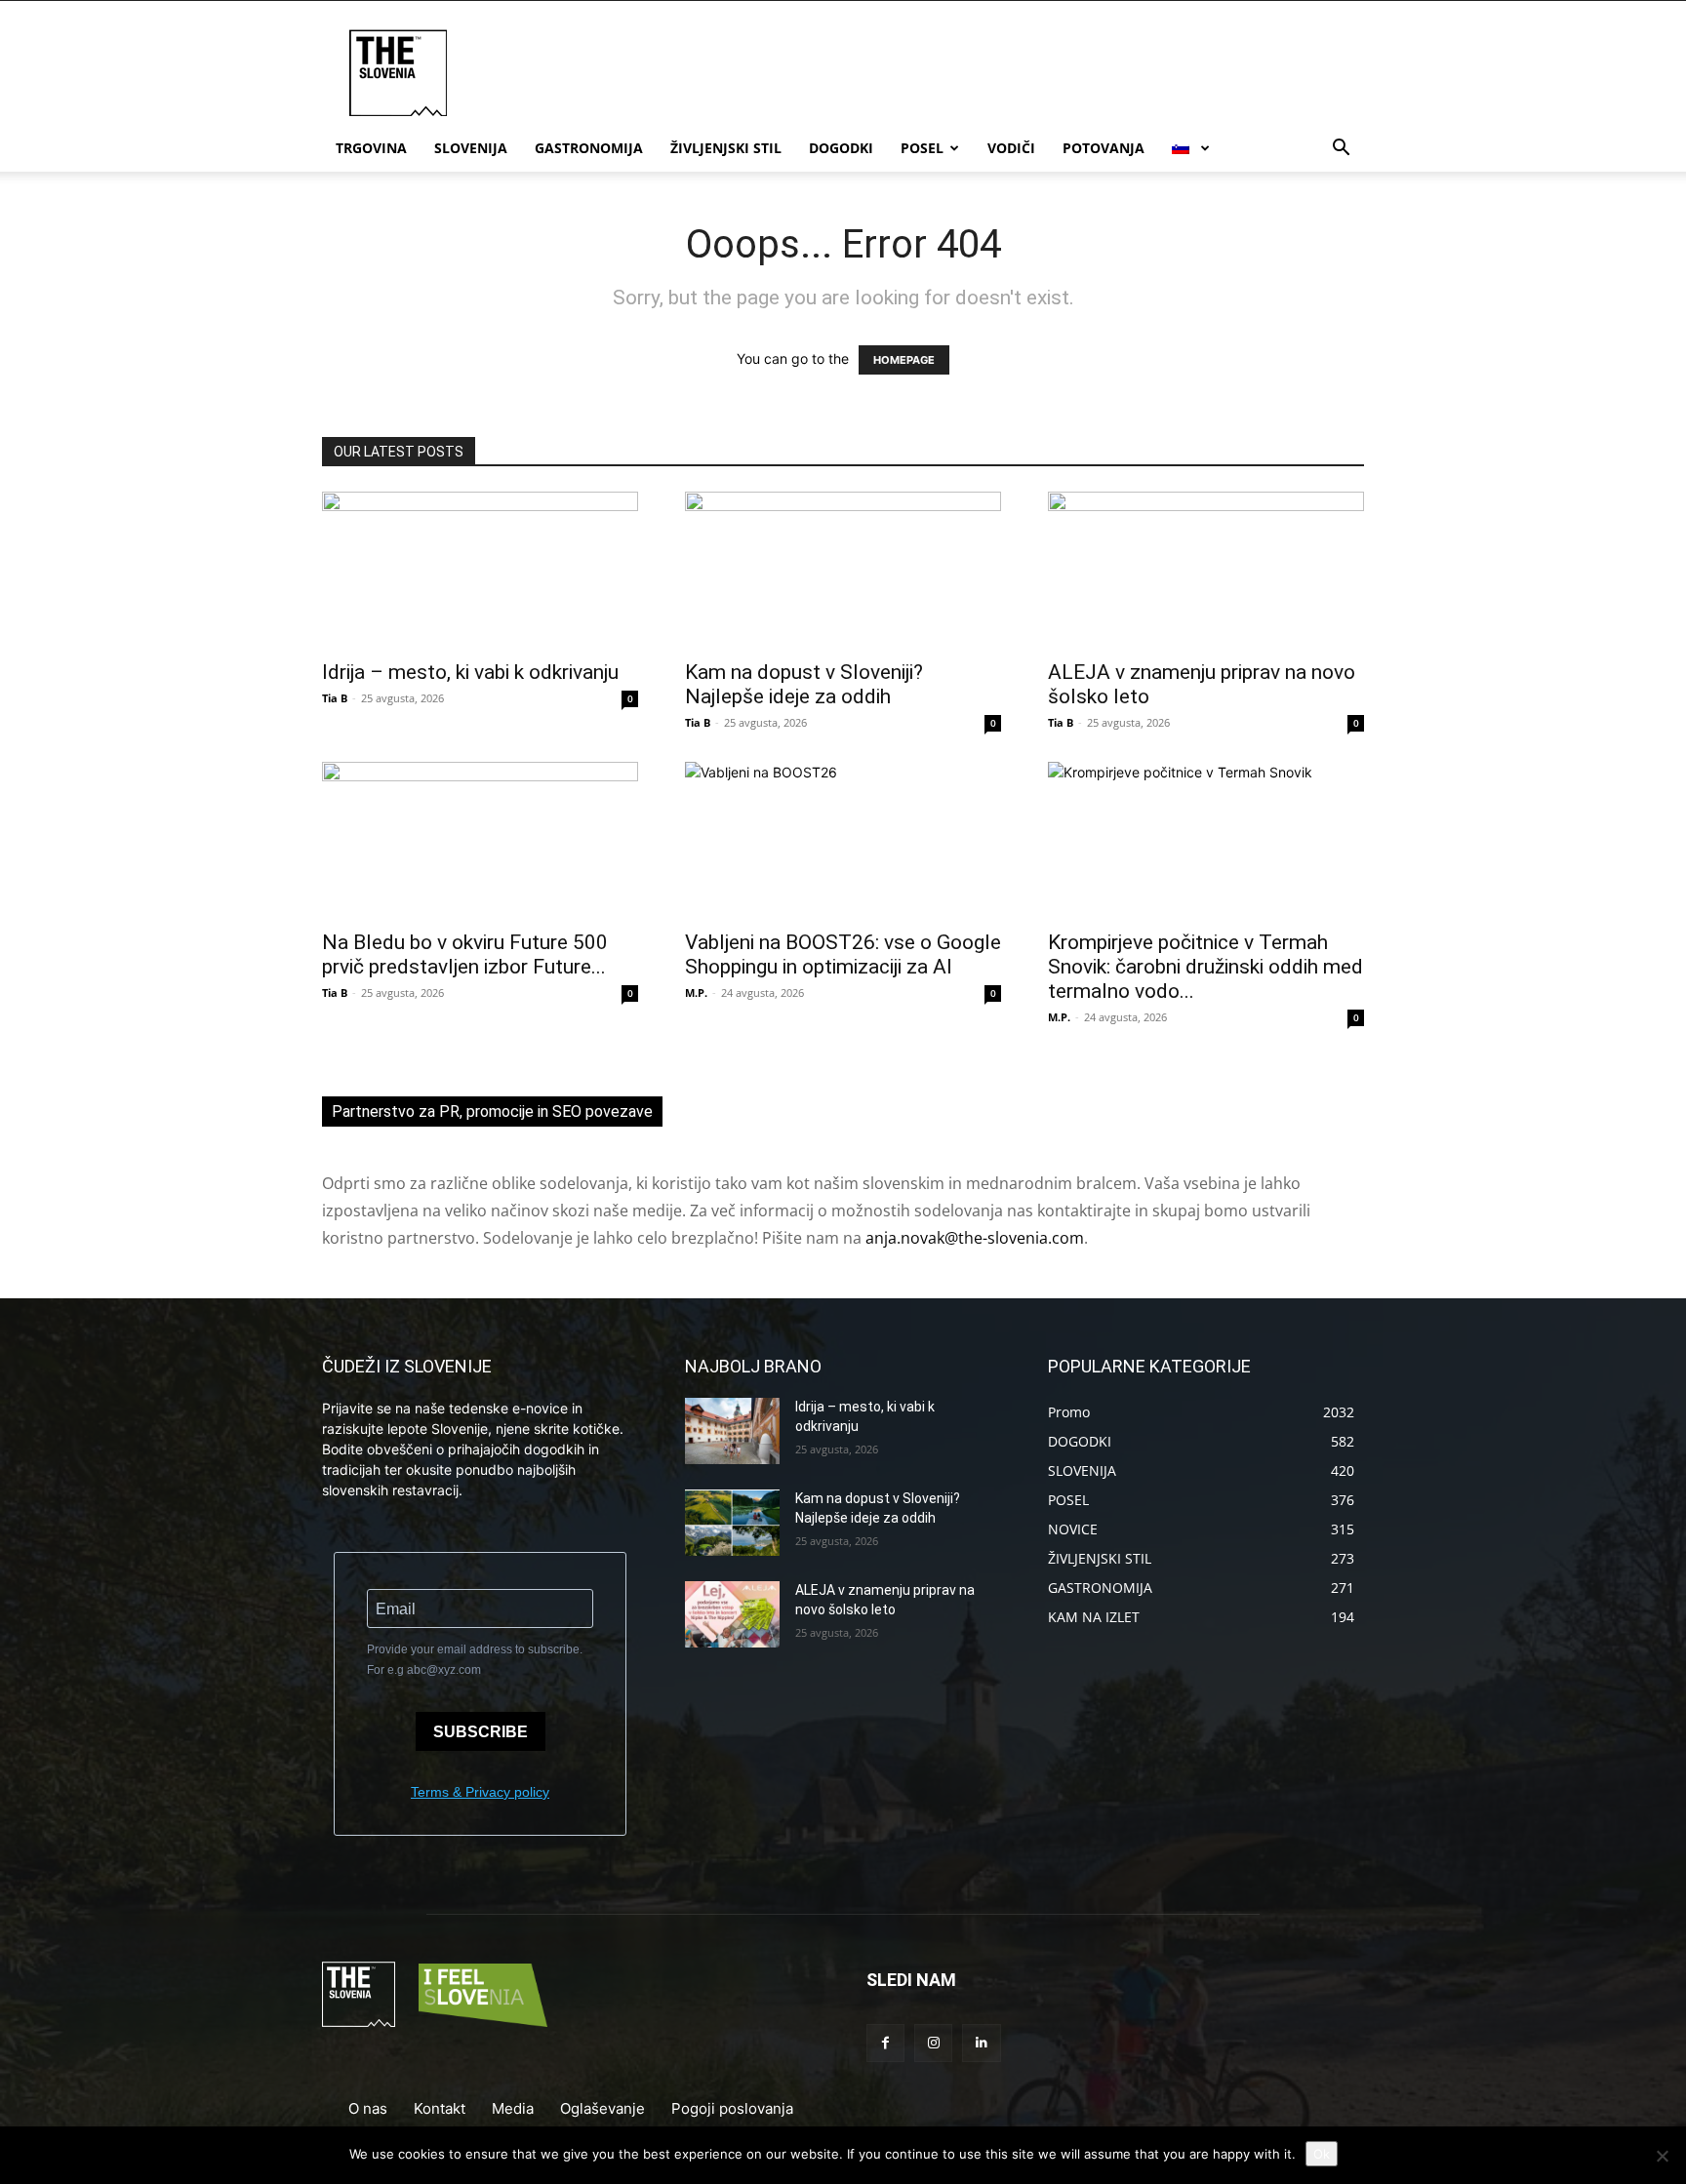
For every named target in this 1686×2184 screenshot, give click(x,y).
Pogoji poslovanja (732, 2108)
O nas (368, 2108)
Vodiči (1011, 148)
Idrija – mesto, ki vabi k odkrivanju (470, 672)
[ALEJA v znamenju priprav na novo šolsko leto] (1206, 570)
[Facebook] (885, 2043)
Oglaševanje (602, 2108)
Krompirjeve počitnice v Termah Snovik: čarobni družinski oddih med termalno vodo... (1205, 967)
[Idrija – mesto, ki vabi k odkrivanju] (480, 570)
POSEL (922, 148)
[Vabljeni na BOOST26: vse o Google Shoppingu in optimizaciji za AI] (843, 840)
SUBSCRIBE (481, 1732)
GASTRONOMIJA (589, 148)
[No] (1662, 2156)
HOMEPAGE (904, 360)
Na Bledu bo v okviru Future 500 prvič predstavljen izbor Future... (465, 954)
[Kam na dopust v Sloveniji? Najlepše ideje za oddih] (843, 570)
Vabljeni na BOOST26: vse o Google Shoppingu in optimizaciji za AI (843, 954)
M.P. (696, 993)
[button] (1341, 150)
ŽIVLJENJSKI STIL (726, 148)
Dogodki (841, 148)
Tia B (335, 698)
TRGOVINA (371, 148)
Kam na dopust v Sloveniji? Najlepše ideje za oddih (804, 684)
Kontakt (440, 2108)
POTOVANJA (1104, 148)
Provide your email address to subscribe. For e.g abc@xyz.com (475, 1660)
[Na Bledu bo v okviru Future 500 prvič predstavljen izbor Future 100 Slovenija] (480, 840)
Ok (1322, 2154)
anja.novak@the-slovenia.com (975, 1238)
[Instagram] (933, 2043)
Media (513, 2108)
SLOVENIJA (471, 148)
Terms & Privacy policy (480, 1792)
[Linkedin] (981, 2043)
